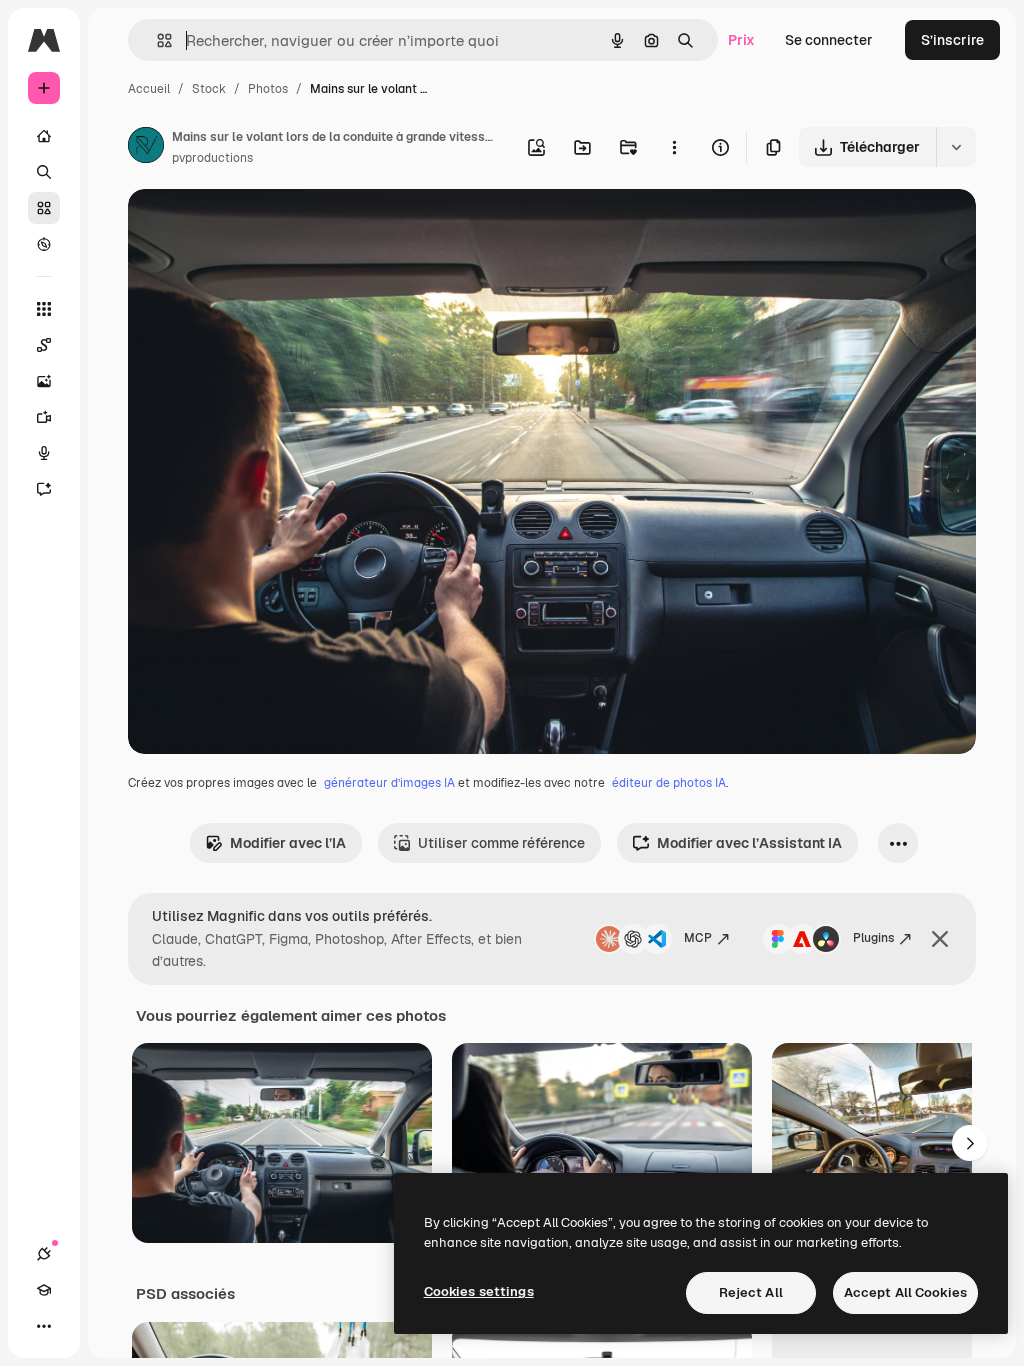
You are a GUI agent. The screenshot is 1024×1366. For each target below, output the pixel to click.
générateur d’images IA (389, 783)
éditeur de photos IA (669, 783)
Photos (268, 89)
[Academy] (44, 1290)
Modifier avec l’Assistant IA (749, 843)
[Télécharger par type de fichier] (956, 147)
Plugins (873, 938)
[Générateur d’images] (44, 381)
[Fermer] (940, 939)
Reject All (751, 1292)
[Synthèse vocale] (44, 453)
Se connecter (829, 40)
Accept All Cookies (905, 1292)
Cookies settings (479, 1291)
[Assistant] (44, 489)
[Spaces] (44, 345)
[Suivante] (970, 1143)
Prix (741, 40)
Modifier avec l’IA (288, 843)
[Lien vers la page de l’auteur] (146, 148)
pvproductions (212, 158)
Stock (209, 89)
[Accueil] (44, 136)
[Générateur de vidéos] (44, 417)
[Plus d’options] (674, 147)
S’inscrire (952, 40)
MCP (698, 938)
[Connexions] (44, 1254)
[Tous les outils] (44, 309)
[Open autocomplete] (156, 40)
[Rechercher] (44, 172)
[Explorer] (44, 244)
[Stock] (44, 208)
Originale (260, 227)
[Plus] (44, 1326)
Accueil (149, 89)
